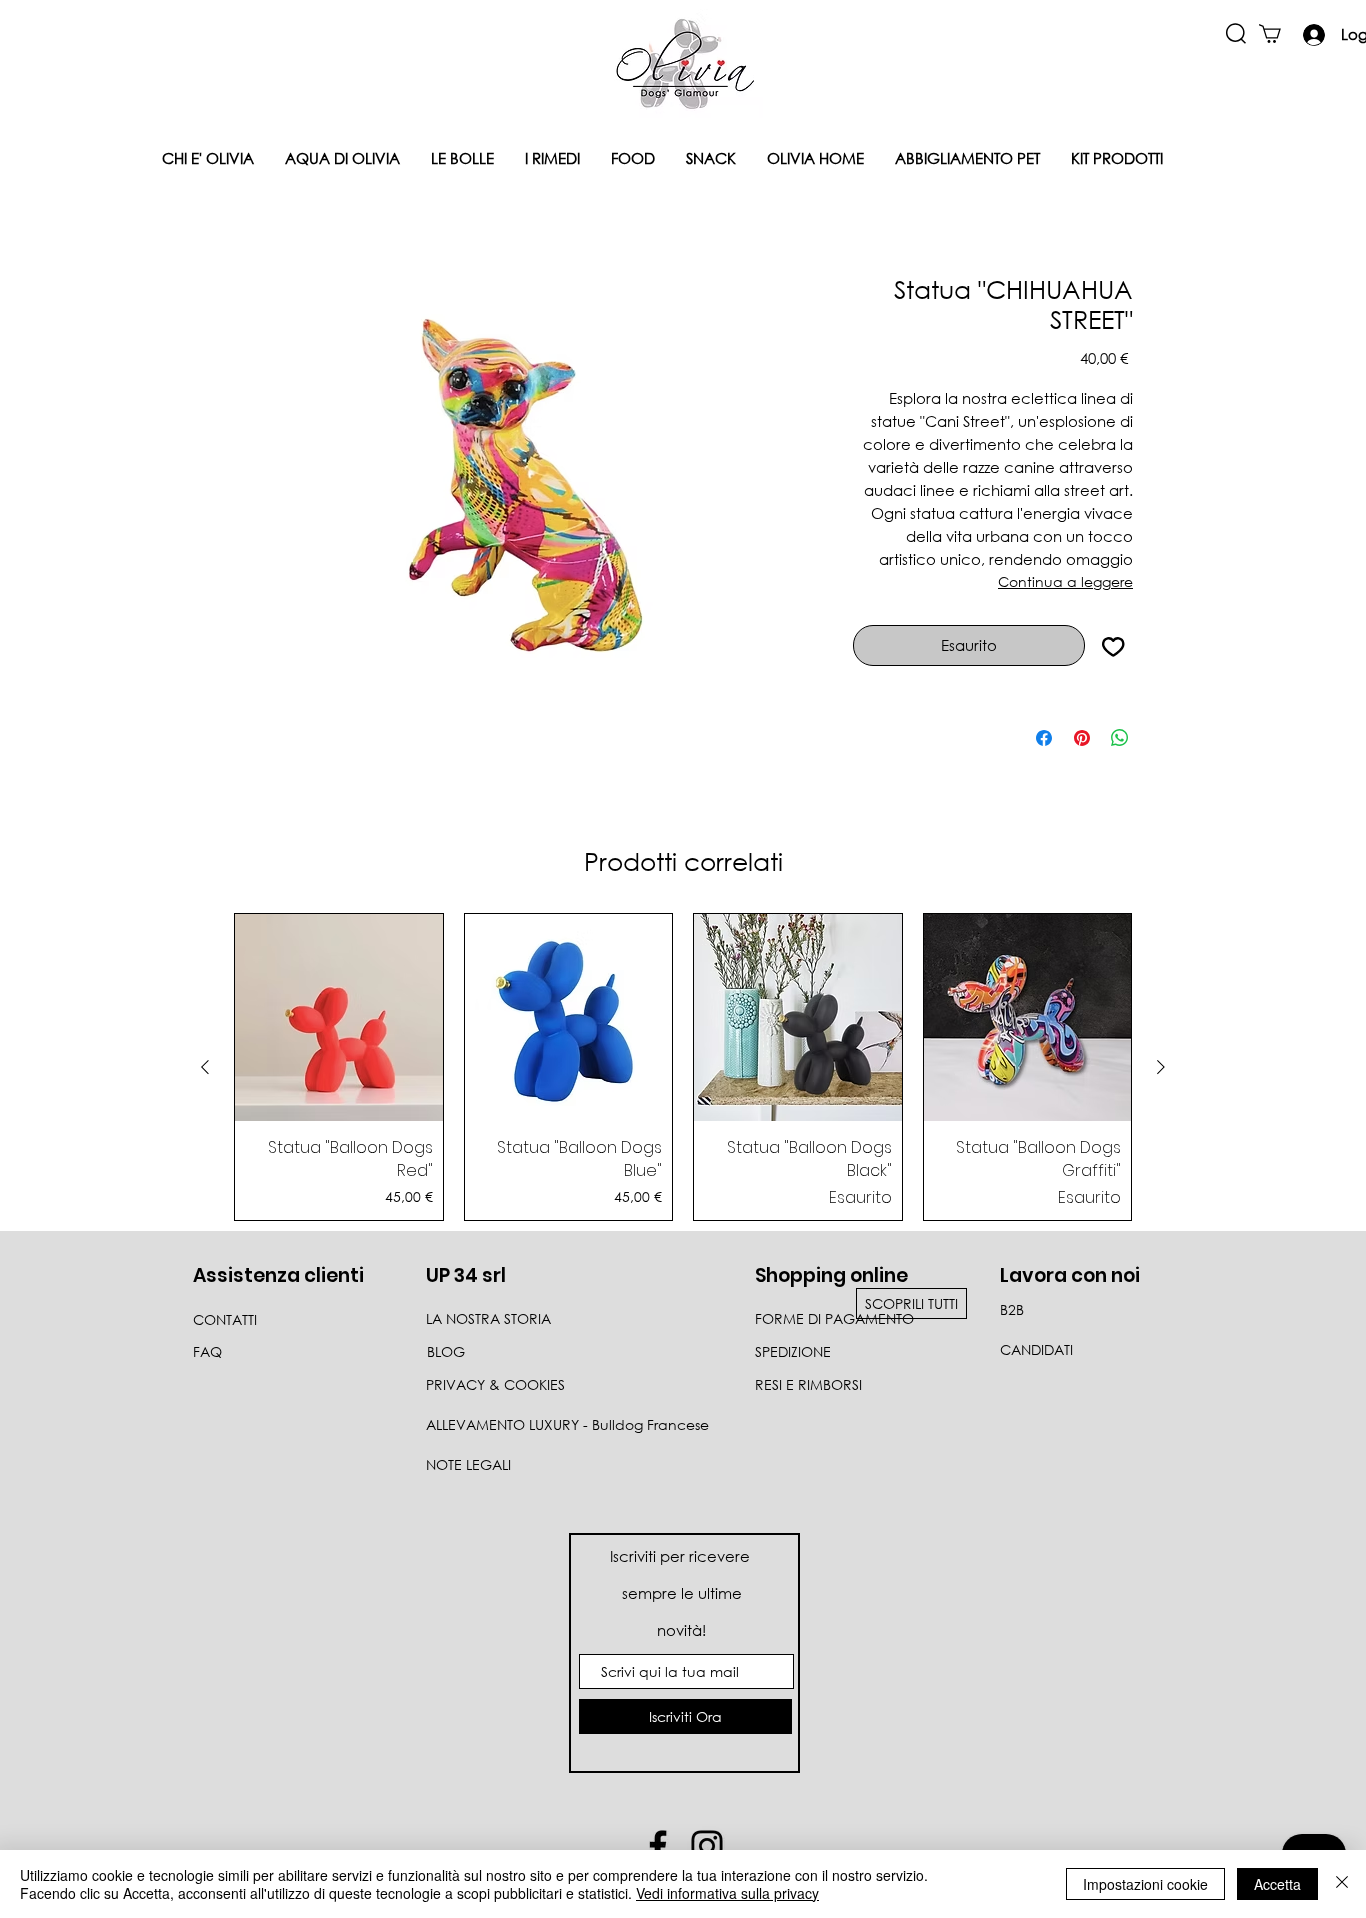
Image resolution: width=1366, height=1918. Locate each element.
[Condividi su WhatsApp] (1120, 738)
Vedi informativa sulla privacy (727, 1893)
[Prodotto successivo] (1161, 1067)
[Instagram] (707, 1846)
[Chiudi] (1342, 1884)
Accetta (1277, 1884)
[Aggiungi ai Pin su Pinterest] (1082, 738)
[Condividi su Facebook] (1044, 738)
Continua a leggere (1065, 581)
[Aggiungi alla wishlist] (1113, 645)
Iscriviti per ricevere (682, 1556)
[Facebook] (658, 1846)
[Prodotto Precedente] (205, 1067)
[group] (683, 1067)
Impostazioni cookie (1145, 1884)
